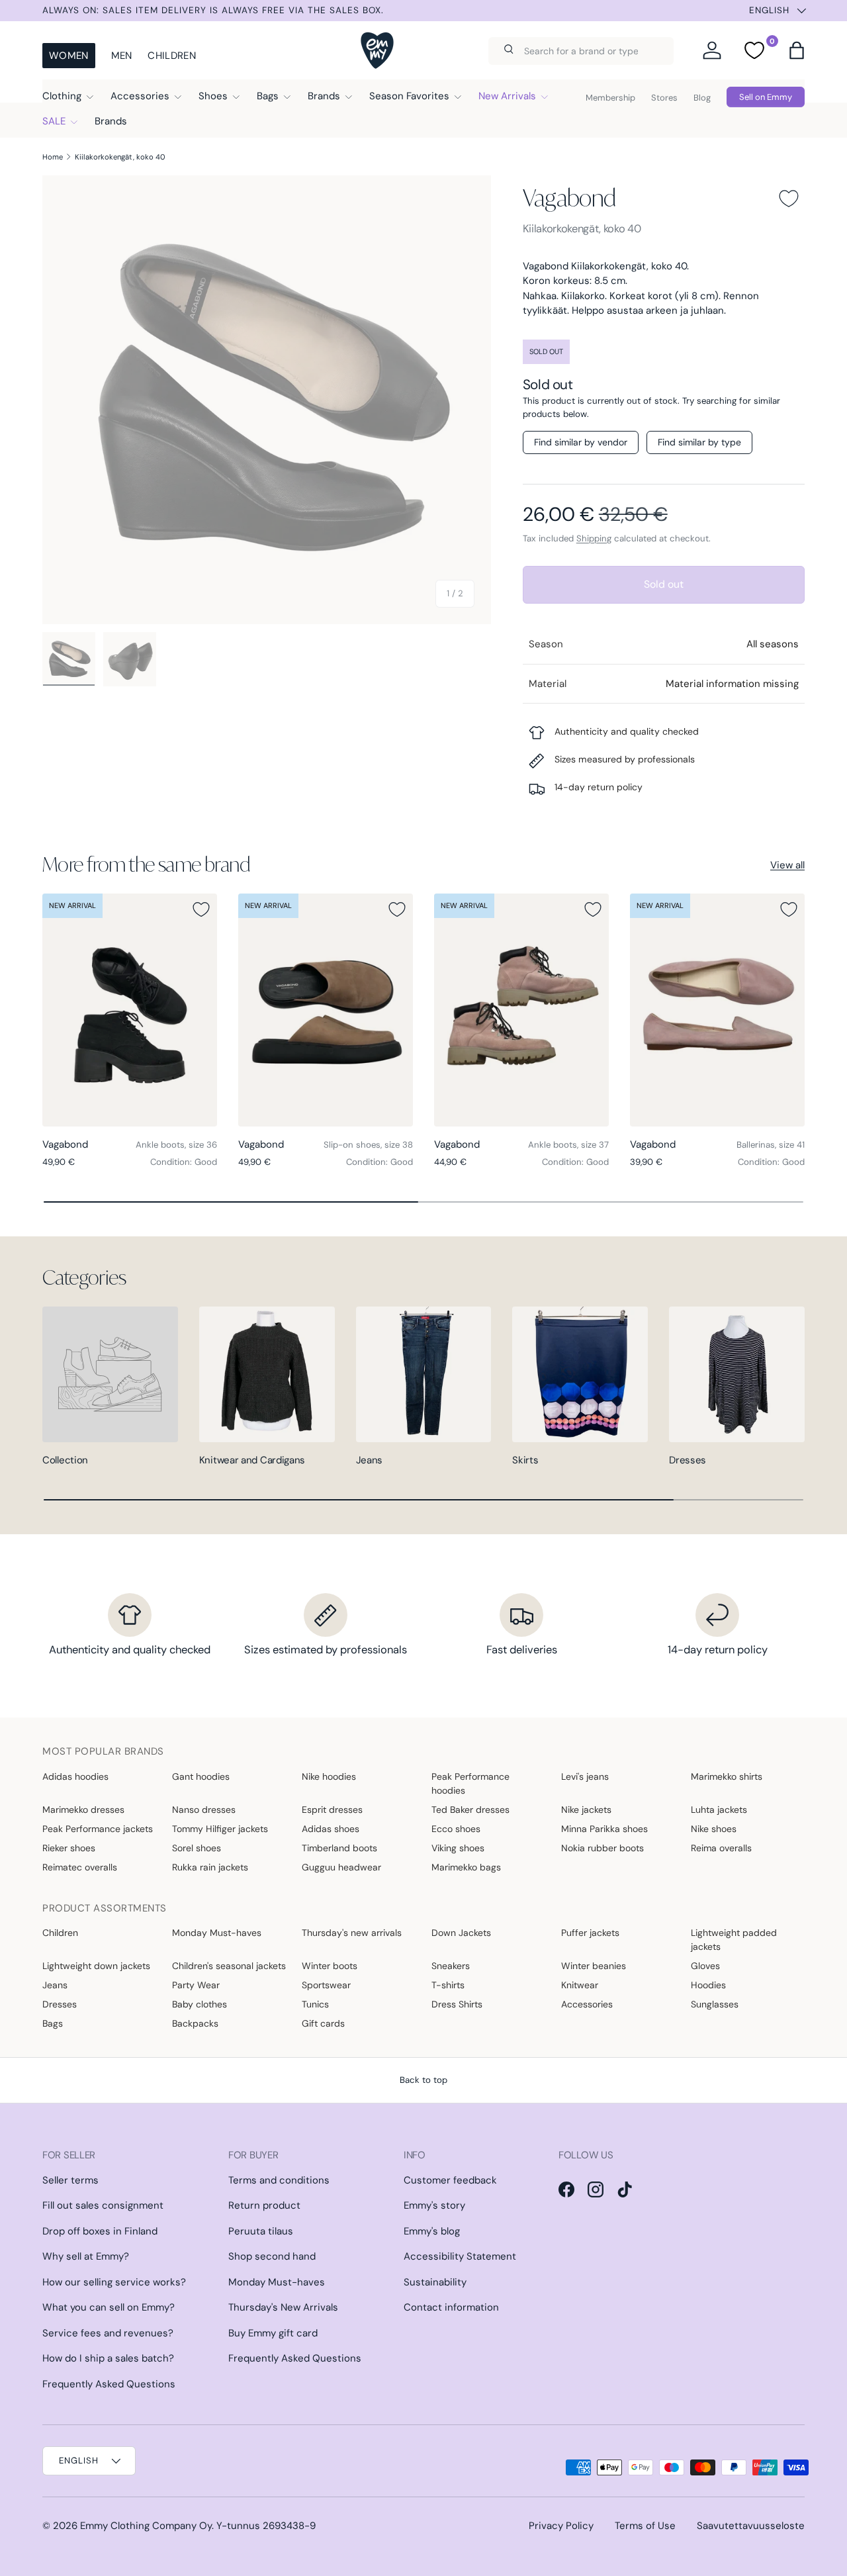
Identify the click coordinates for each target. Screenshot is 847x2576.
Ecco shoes (456, 1829)
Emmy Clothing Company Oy (146, 2526)
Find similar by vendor (581, 442)
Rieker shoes (69, 1848)
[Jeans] (424, 1374)
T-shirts (448, 1985)
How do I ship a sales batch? (108, 2358)
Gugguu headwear (341, 1867)
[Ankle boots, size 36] (130, 1010)
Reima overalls (721, 1848)
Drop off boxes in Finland (100, 2231)
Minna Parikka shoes (604, 1829)
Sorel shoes (197, 1848)
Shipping (594, 538)
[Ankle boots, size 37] (521, 1010)
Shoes (213, 96)
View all (787, 865)
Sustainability (435, 2282)
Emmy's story (434, 2205)
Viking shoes (458, 1848)
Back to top (423, 2080)
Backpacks (195, 2023)
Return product (264, 2205)
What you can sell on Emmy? (109, 2307)
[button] (797, 50)
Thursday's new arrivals (352, 1933)
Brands (324, 96)
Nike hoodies (329, 1776)
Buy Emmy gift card (273, 2333)
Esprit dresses (332, 1810)
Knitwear (580, 1985)
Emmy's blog (432, 2231)
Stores (664, 98)
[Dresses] (737, 1374)
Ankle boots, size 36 (176, 1145)
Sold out (664, 584)
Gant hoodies (201, 1776)
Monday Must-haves (217, 1933)
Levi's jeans (585, 1776)
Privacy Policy (561, 2526)
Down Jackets (461, 1933)
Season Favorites (409, 96)
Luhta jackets (719, 1810)
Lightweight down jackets (96, 1966)
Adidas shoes (331, 1829)
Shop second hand (272, 2256)
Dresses (688, 1460)
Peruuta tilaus (261, 2231)
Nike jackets (586, 1810)
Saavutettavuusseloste (751, 2526)
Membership (610, 98)
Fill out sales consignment (103, 2205)
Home (53, 157)
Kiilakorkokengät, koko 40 (120, 157)
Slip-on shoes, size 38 (368, 1145)
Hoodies (708, 1985)
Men (122, 56)
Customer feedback (450, 2180)
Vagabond (569, 198)
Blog (702, 98)
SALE (54, 121)
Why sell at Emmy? (86, 2256)
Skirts (525, 1460)
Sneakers (451, 1966)
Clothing (62, 96)
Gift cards (323, 2023)
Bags (268, 96)
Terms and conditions (279, 2180)
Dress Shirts (457, 2004)
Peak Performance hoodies (470, 1783)
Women (69, 56)
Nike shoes (714, 1829)
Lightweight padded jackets (734, 1940)
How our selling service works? (114, 2282)
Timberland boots (339, 1848)
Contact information (451, 2307)
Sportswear (326, 1985)
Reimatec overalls (80, 1867)
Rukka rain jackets (210, 1867)
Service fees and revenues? (108, 2333)
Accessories (140, 96)
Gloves (705, 1966)
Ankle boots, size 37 (568, 1145)
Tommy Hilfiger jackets (220, 1829)
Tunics (315, 2004)
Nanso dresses (204, 1810)
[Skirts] (580, 1374)
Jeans (370, 1460)
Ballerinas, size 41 (771, 1145)
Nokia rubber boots (602, 1848)
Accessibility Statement (460, 2256)
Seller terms (70, 2180)
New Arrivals (507, 96)
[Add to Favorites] (789, 199)
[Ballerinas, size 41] (717, 1010)
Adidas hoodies (75, 1776)
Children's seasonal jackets (229, 1966)
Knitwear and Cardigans (252, 1460)
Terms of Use (645, 2526)
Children (171, 56)
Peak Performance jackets (98, 1829)
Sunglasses (715, 2004)
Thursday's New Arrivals (283, 2307)
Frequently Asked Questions (109, 2384)
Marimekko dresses (83, 1810)
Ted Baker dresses (470, 1810)
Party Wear (196, 1985)
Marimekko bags (466, 1867)
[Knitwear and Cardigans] (267, 1374)
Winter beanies (594, 1966)
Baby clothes (200, 2004)
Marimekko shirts (727, 1776)
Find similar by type (699, 442)
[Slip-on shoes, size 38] (326, 1010)
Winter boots (330, 1966)
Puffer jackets (590, 1933)
